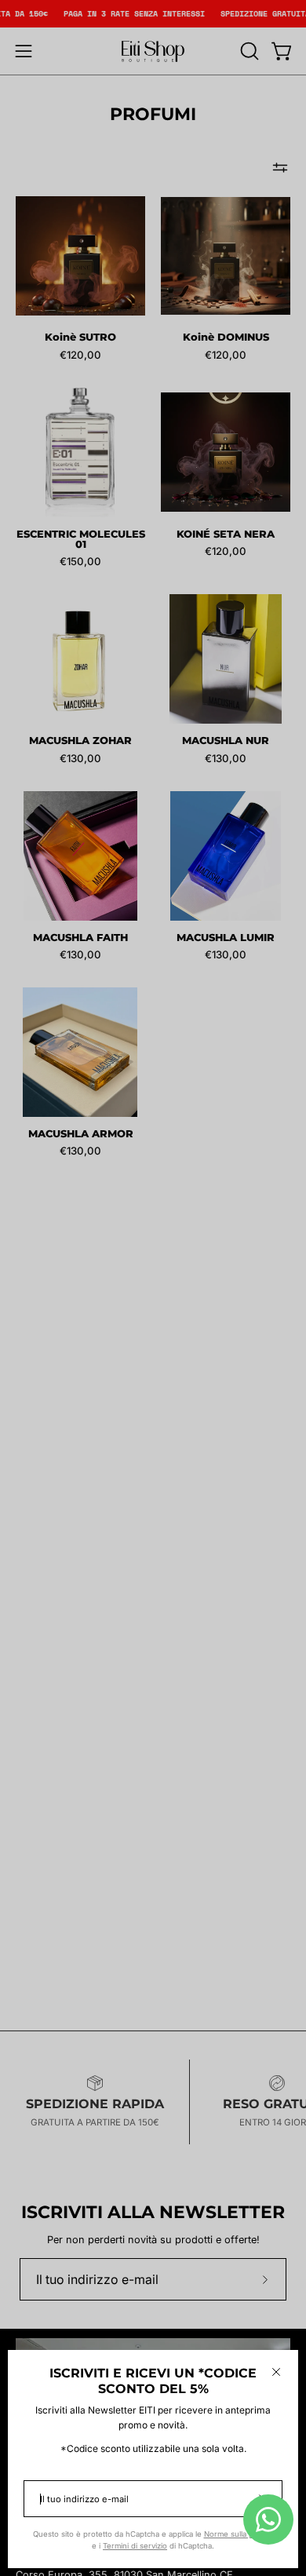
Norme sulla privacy (239, 2534)
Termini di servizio (135, 2546)
